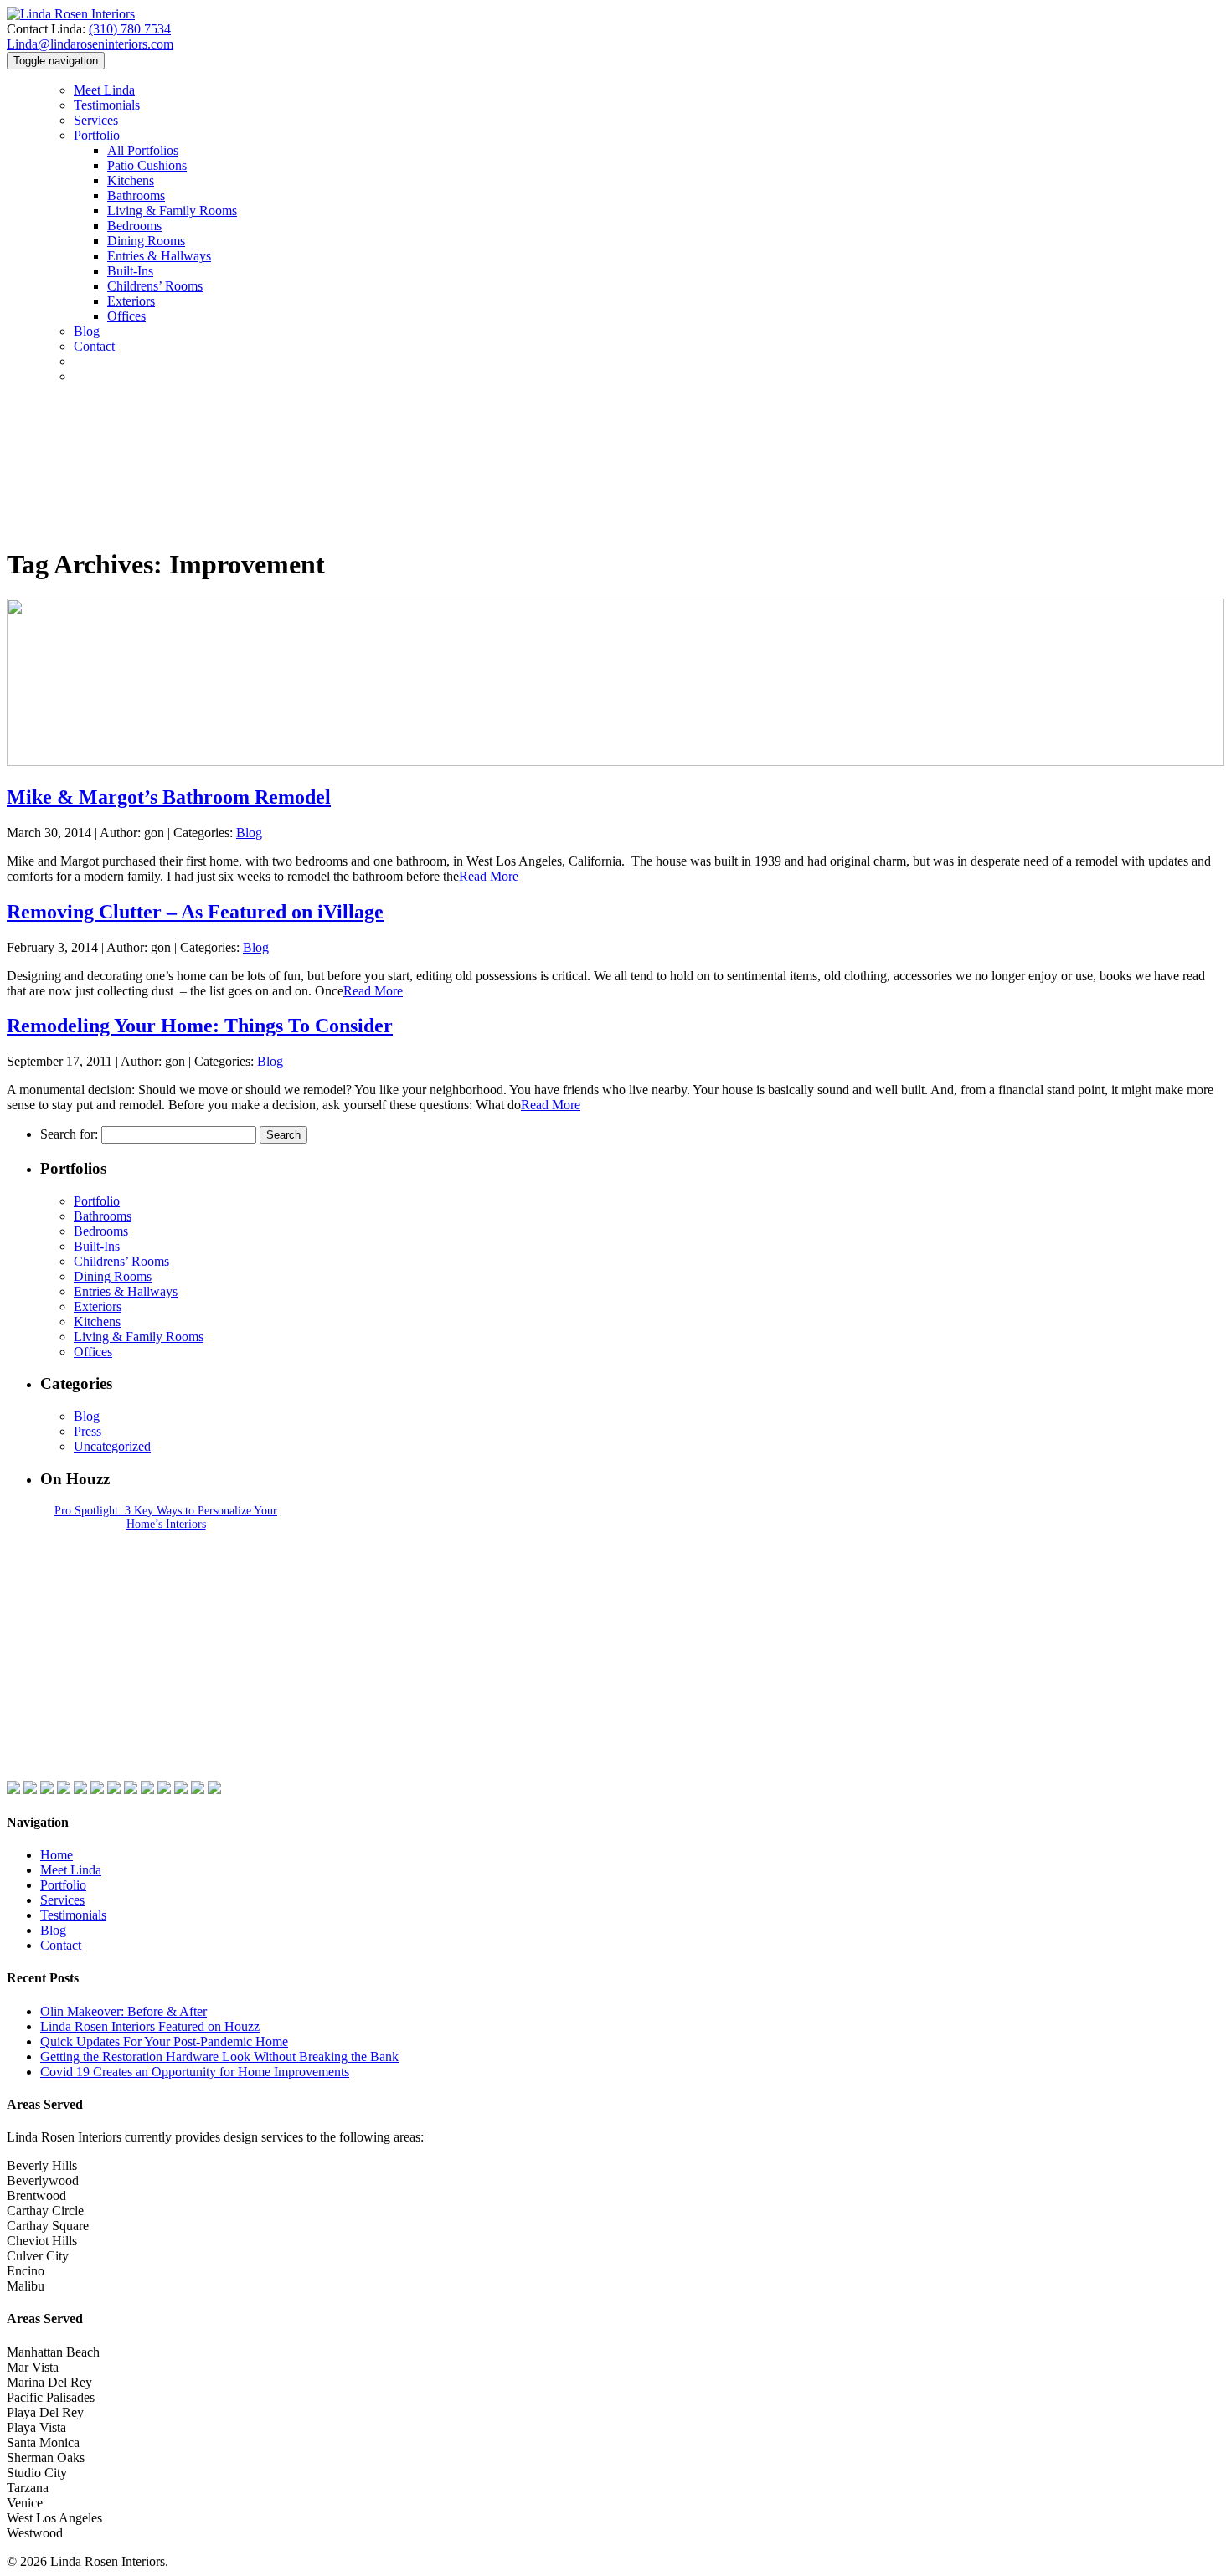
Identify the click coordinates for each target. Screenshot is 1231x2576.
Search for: (69, 1134)
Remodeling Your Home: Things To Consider (200, 1026)
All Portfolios (143, 150)
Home (57, 1855)
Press (88, 1431)
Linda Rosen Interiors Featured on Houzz (150, 2026)
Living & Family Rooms (172, 211)
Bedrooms (134, 226)
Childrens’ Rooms (155, 286)
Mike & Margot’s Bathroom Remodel (169, 797)
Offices (126, 316)
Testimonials (107, 105)
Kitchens (131, 180)
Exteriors (131, 301)
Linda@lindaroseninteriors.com (90, 44)
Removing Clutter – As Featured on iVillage (195, 912)
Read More (489, 876)
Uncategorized (112, 1446)
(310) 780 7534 (130, 29)
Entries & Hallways (159, 256)
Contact (61, 1945)
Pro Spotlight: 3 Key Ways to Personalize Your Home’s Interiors (166, 1517)
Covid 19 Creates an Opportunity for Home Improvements (195, 2072)
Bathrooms (136, 195)
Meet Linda (104, 90)
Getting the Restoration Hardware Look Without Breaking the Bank (219, 2057)
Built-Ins (130, 271)
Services (96, 120)
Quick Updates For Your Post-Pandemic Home (164, 2041)
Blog (87, 331)
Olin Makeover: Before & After (124, 2011)
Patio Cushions (147, 165)
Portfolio (97, 135)
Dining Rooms (146, 241)
